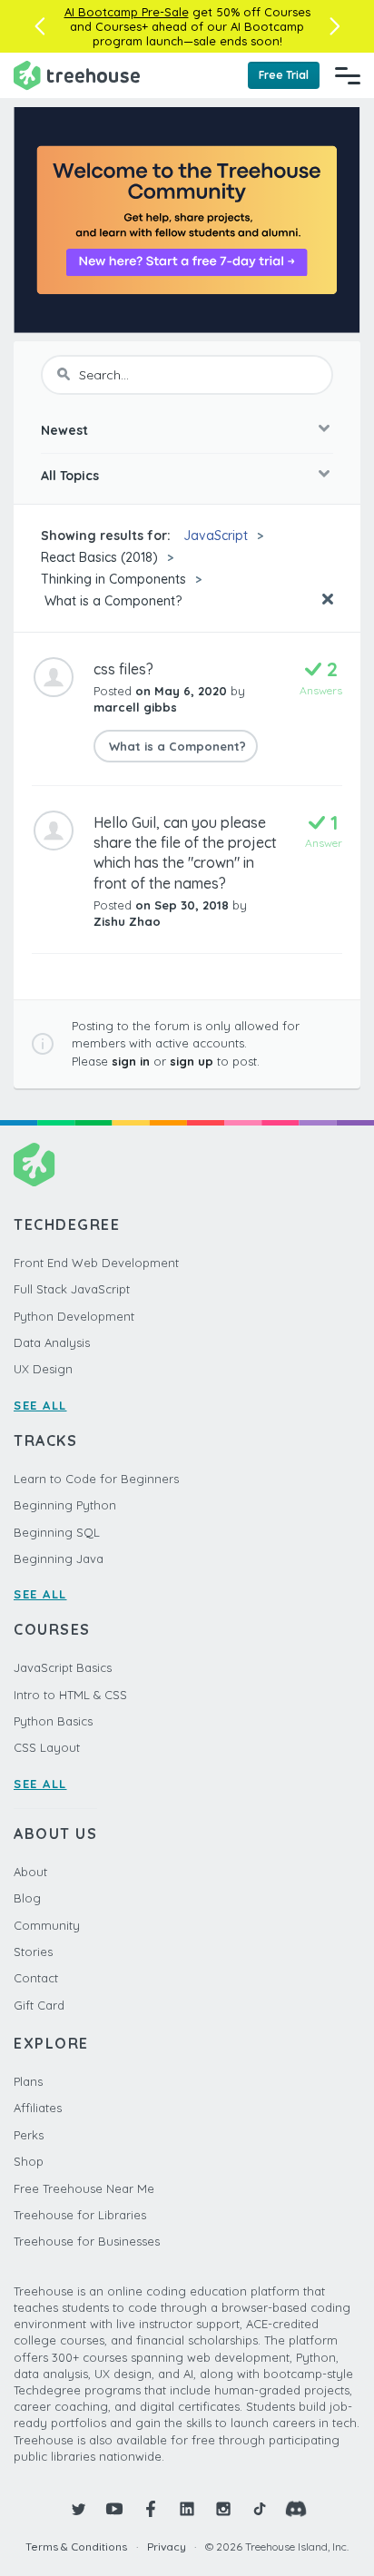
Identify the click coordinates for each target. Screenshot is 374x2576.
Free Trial (284, 75)
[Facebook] (151, 2509)
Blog (27, 1898)
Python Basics (53, 1721)
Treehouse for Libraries (80, 2215)
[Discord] (296, 2509)
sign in (131, 1061)
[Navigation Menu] (348, 75)
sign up (192, 1061)
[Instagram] (223, 2509)
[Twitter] (78, 2509)
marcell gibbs (135, 707)
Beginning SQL (57, 1532)
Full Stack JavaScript (72, 1289)
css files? (123, 669)
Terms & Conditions (76, 2547)
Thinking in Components (113, 579)
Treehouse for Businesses (87, 2241)
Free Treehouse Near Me (84, 2188)
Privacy (167, 2547)
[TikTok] (260, 2509)
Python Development (74, 1316)
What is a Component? (111, 601)
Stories (33, 1952)
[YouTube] (114, 2509)
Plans (28, 2081)
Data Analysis (52, 1342)
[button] (39, 26)
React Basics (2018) (99, 557)
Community (47, 1925)
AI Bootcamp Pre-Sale (127, 12)
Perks (29, 2135)
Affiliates (38, 2108)
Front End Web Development (96, 1263)
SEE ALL (40, 1405)
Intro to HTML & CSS (70, 1695)
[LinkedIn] (187, 2509)
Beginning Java (59, 1558)
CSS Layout (47, 1747)
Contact (36, 1978)
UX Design (43, 1369)
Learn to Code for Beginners (96, 1479)
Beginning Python (65, 1505)
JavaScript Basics (63, 1667)
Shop (29, 2161)
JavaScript (216, 536)
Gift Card (39, 2005)
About (30, 1872)
